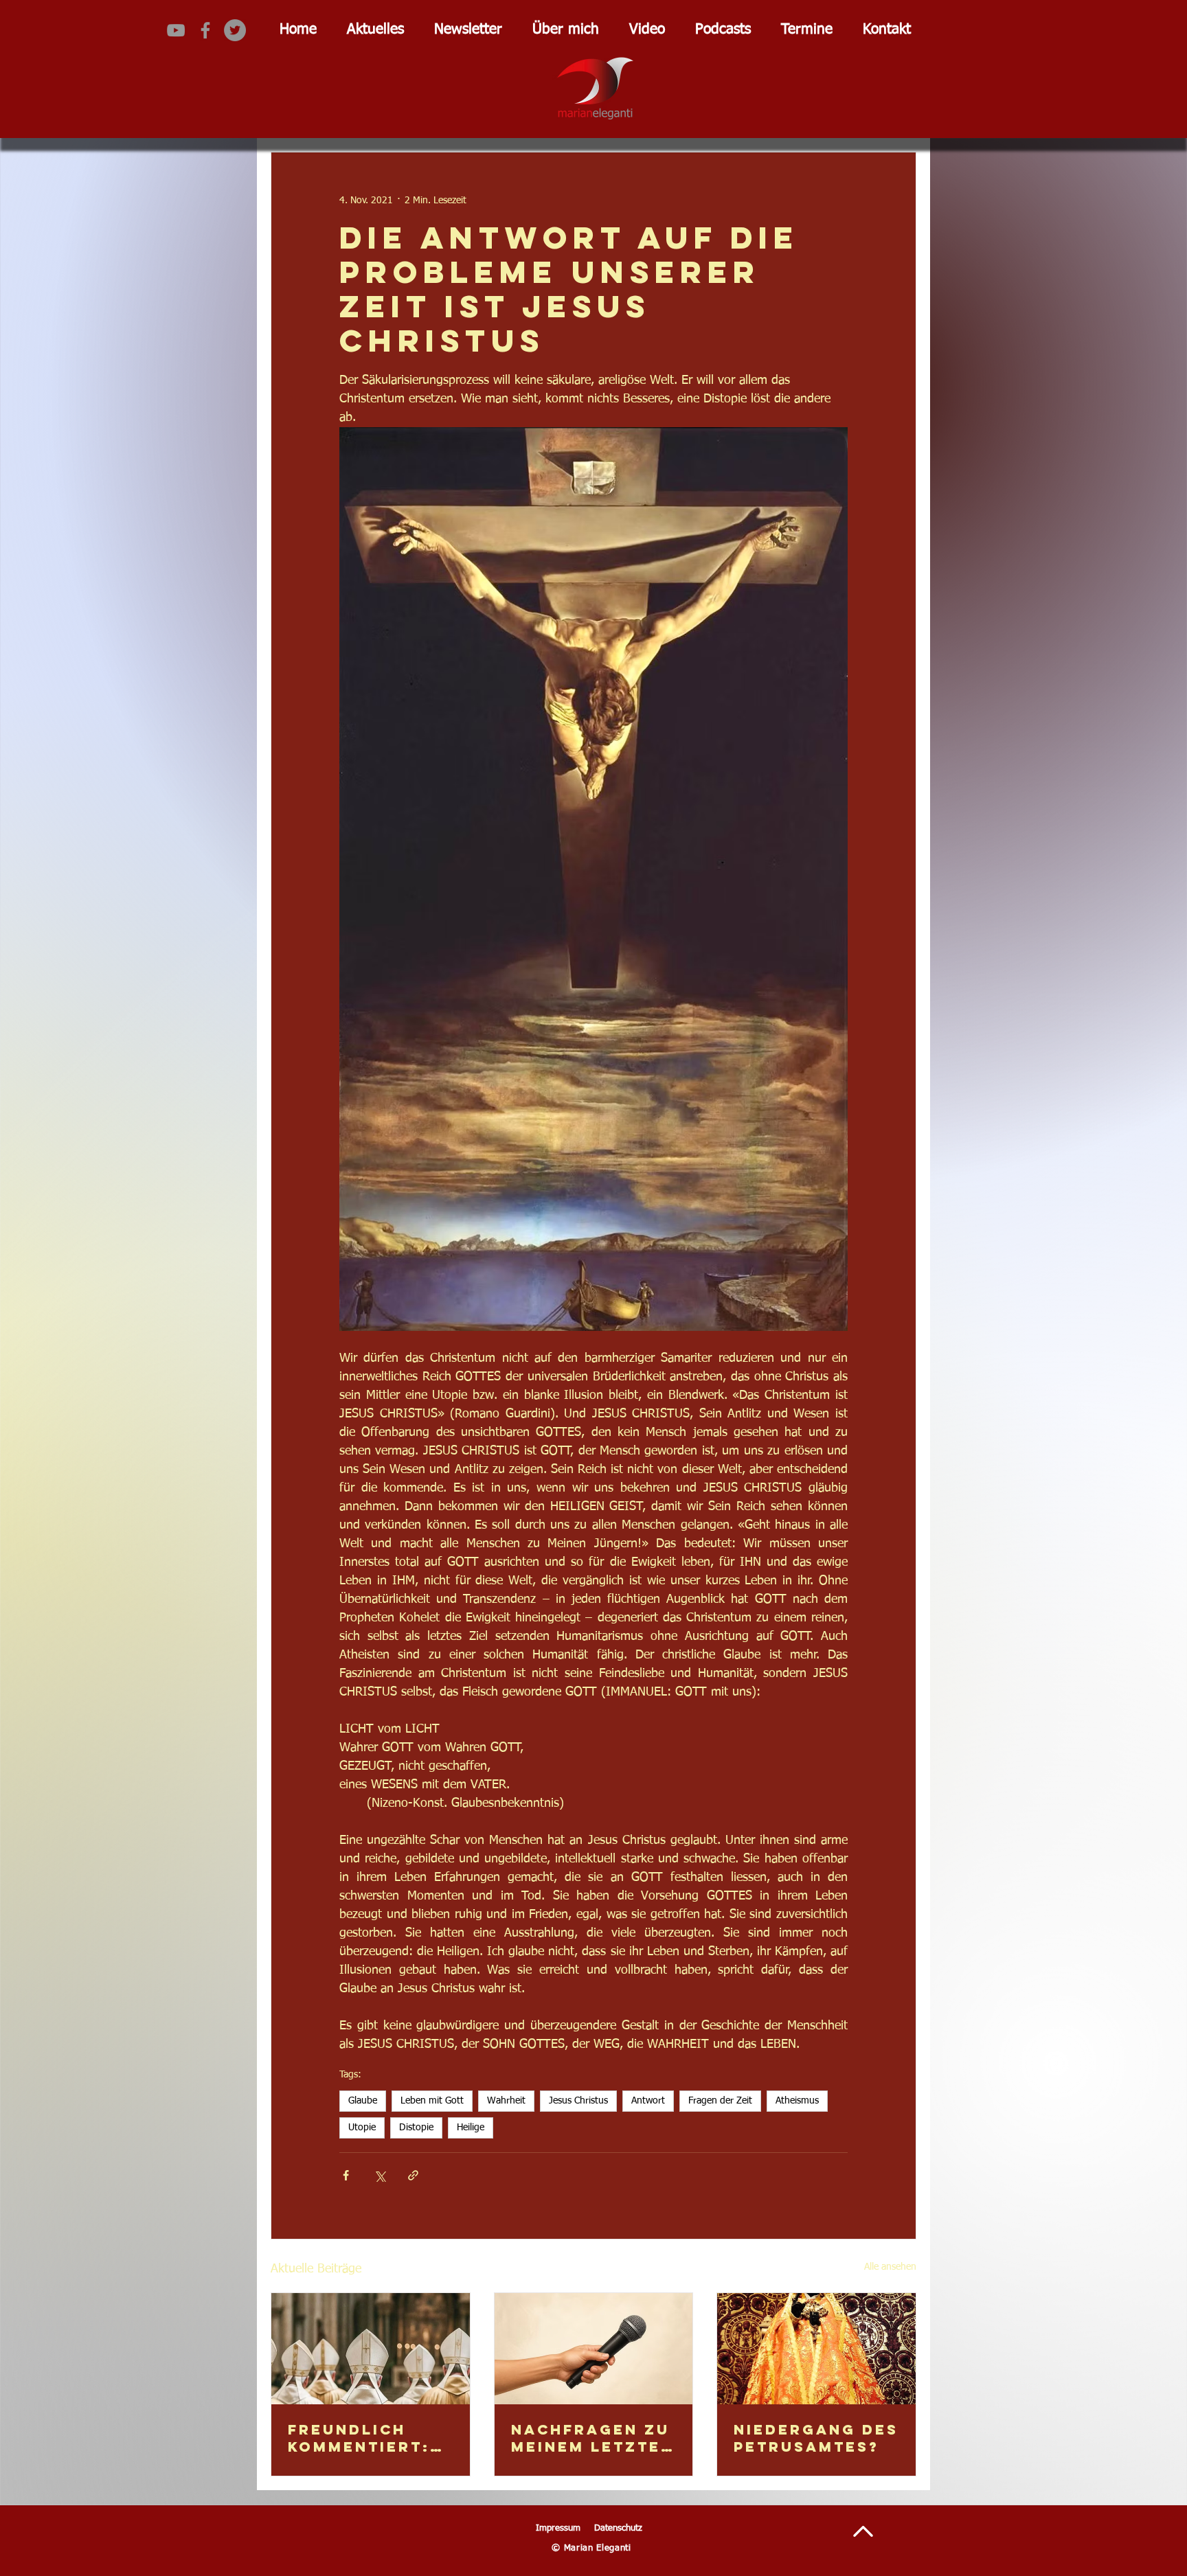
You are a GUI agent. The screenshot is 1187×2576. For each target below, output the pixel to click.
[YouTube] (176, 30)
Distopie (416, 2128)
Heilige (471, 2128)
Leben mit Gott (432, 2101)
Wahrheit (506, 2101)
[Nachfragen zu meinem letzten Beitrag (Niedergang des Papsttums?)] (594, 2349)
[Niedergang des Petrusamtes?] (816, 2349)
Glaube (363, 2101)
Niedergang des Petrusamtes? (816, 2438)
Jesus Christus (578, 2101)
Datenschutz (618, 2528)
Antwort (648, 2101)
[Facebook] (205, 30)
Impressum (558, 2528)
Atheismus (797, 2101)
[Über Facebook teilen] (346, 2175)
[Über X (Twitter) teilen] (380, 2175)
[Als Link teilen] (413, 2175)
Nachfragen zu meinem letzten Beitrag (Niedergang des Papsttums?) (592, 2438)
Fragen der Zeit (720, 2101)
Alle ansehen (890, 2267)
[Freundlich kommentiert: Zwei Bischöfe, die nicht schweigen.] (371, 2349)
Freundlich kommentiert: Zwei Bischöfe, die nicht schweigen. (366, 2438)
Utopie (362, 2128)
